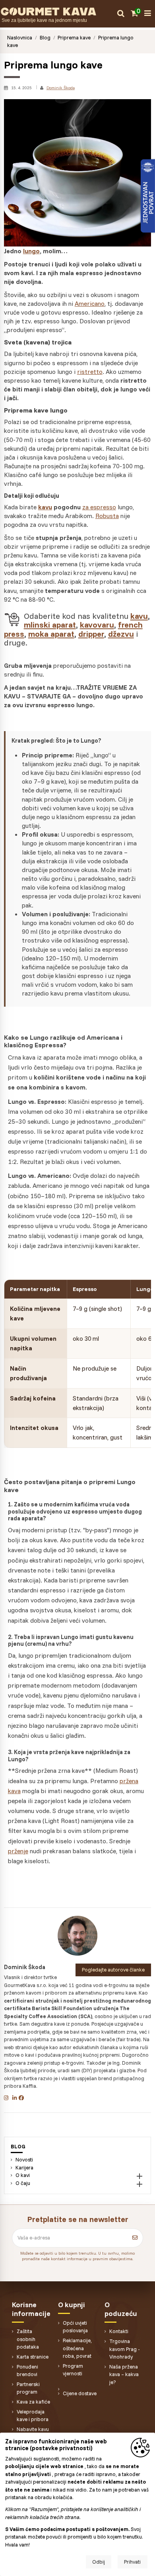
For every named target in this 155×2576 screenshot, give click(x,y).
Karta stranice (33, 2357)
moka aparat (51, 634)
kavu (45, 507)
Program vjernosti (73, 2370)
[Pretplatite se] (135, 2238)
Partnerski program (28, 2388)
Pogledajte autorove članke (113, 1970)
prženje (18, 1851)
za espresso (99, 507)
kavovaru (97, 625)
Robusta (107, 516)
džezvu (121, 634)
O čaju (23, 2183)
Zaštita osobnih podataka (28, 2339)
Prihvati (132, 2562)
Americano (90, 303)
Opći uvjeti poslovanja (75, 2327)
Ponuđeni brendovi (27, 2371)
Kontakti (119, 2331)
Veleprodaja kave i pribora (33, 2416)
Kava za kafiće (33, 2402)
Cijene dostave (80, 2393)
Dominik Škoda (61, 88)
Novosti (24, 2159)
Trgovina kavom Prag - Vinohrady (125, 2349)
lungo (31, 251)
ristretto (90, 372)
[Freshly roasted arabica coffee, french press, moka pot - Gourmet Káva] (57, 11)
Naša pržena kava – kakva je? (124, 2374)
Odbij (99, 2562)
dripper (91, 634)
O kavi (23, 2175)
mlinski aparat (50, 625)
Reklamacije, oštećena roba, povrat (77, 2348)
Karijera (24, 2167)
